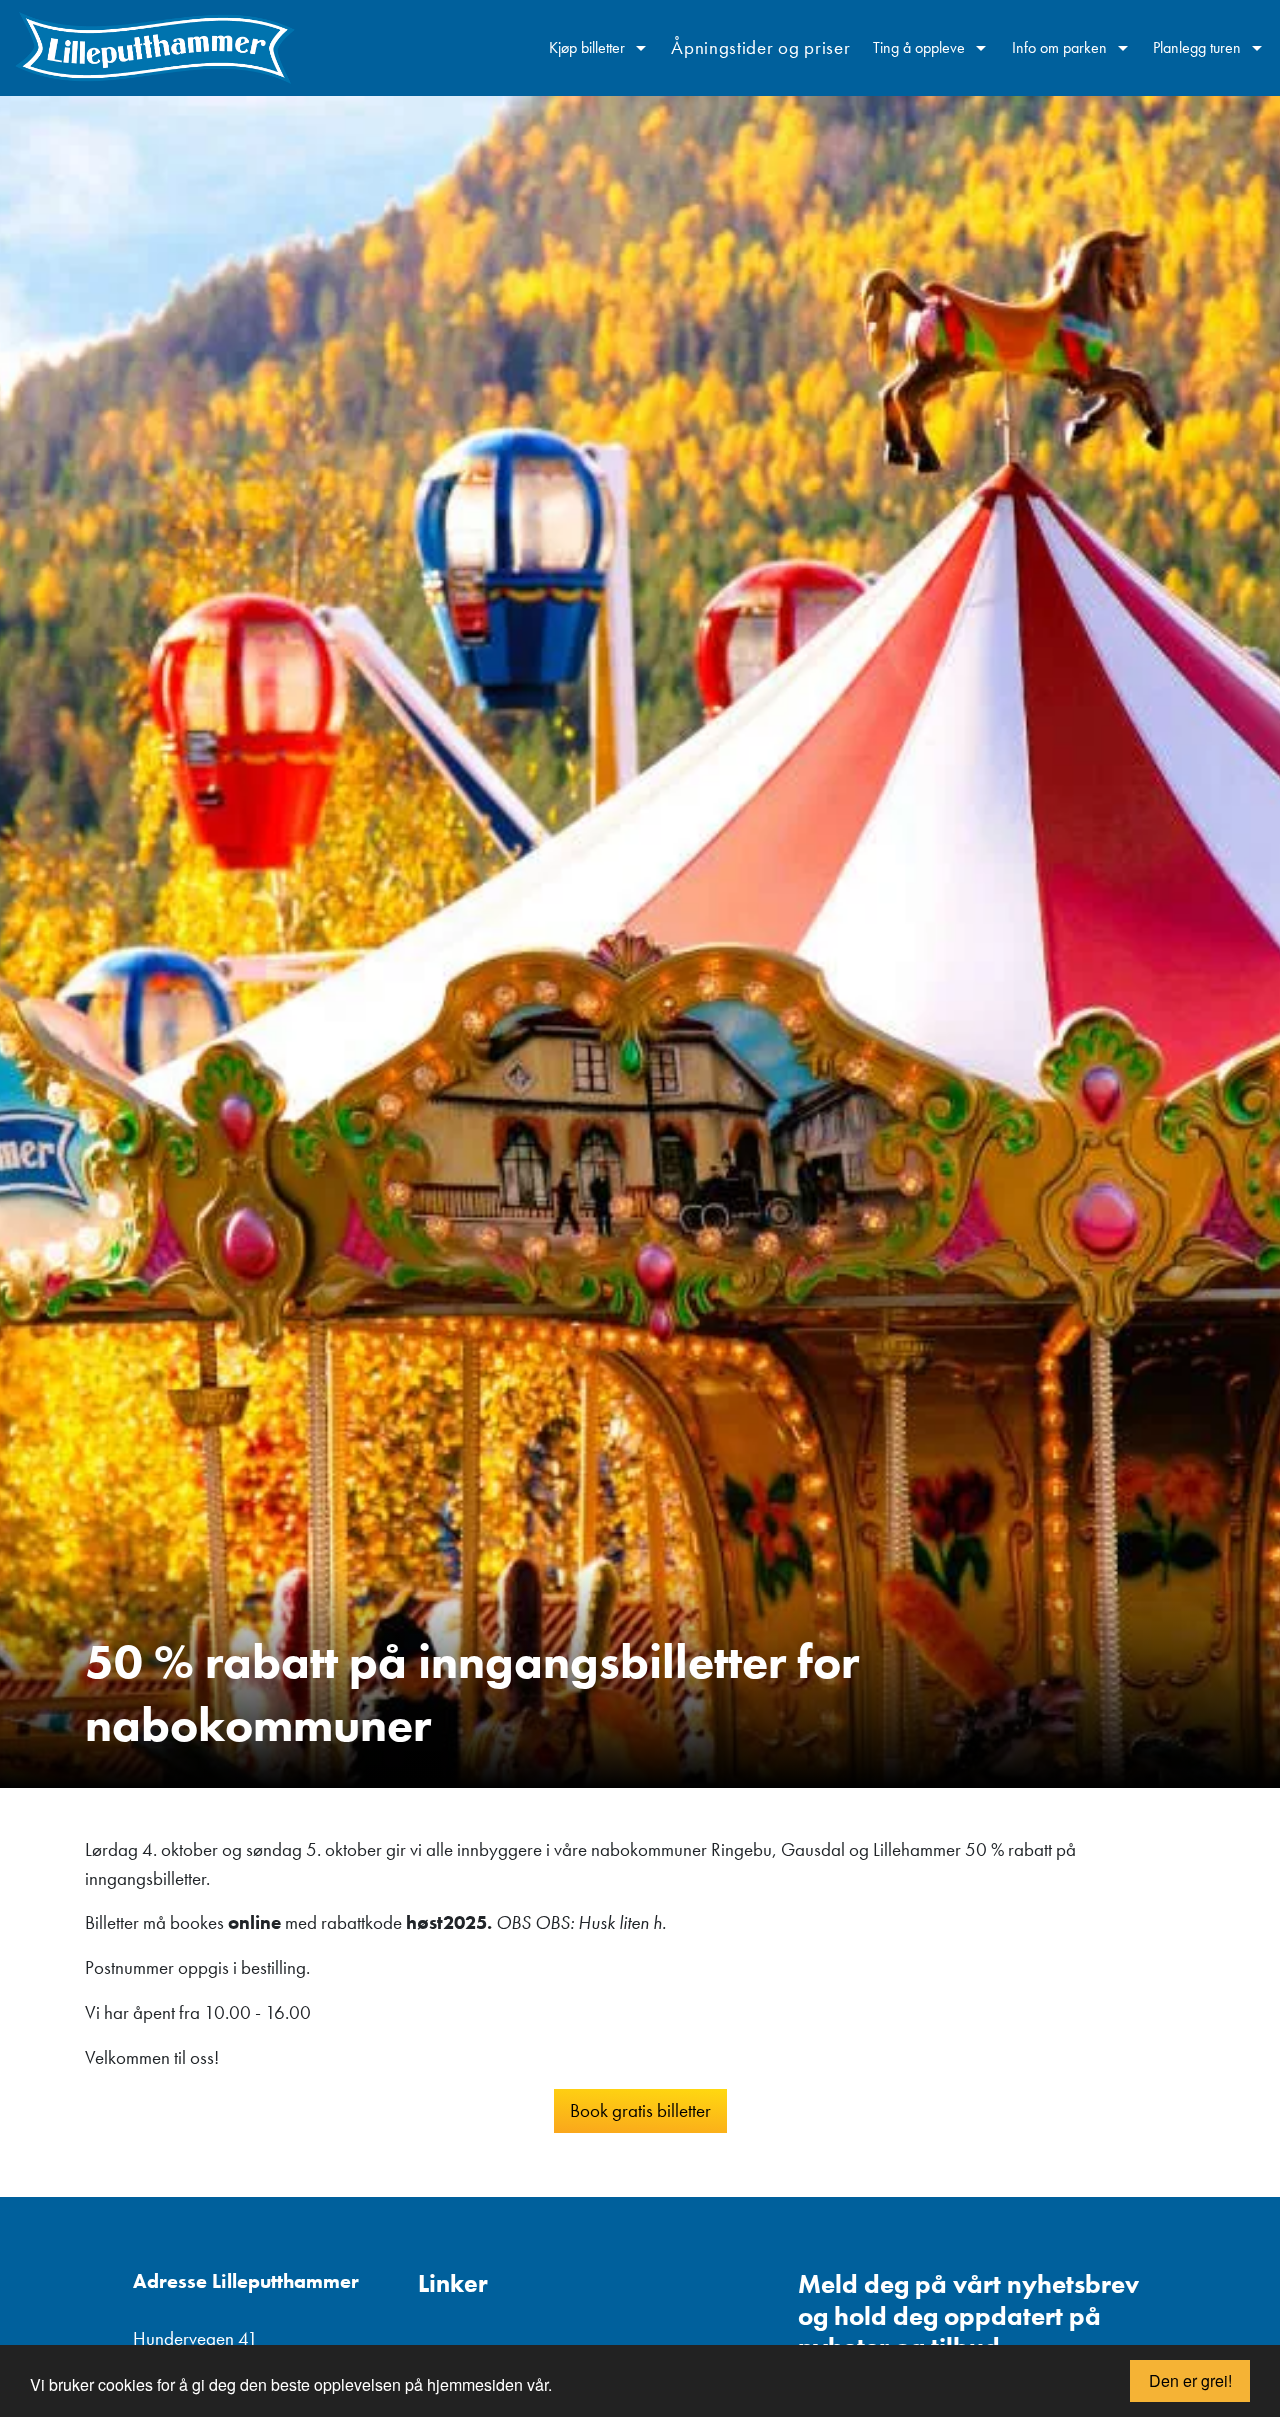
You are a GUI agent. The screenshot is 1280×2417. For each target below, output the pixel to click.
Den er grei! (1190, 2380)
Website (813, 2233)
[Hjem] (155, 48)
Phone (806, 2233)
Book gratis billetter (640, 2110)
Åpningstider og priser (760, 47)
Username (821, 2233)
